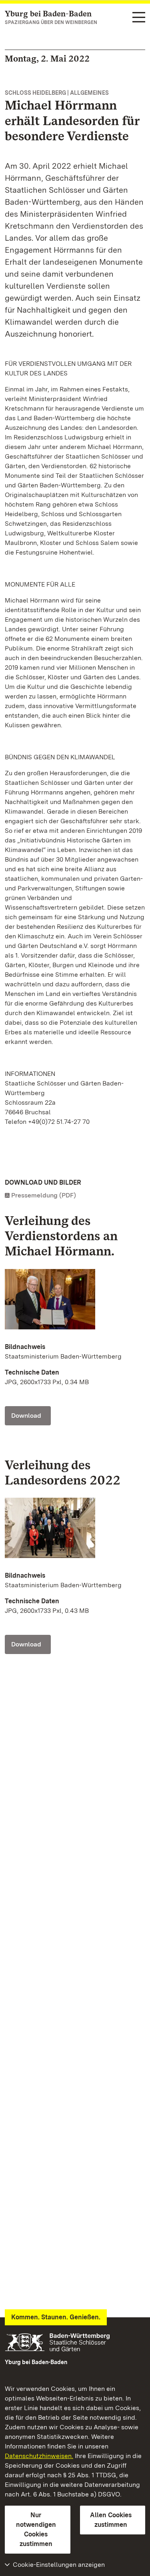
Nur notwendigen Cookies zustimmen (36, 2529)
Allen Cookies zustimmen (111, 2520)
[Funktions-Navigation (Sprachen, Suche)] (139, 18)
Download (26, 1416)
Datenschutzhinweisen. (39, 2456)
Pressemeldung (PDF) (44, 1195)
